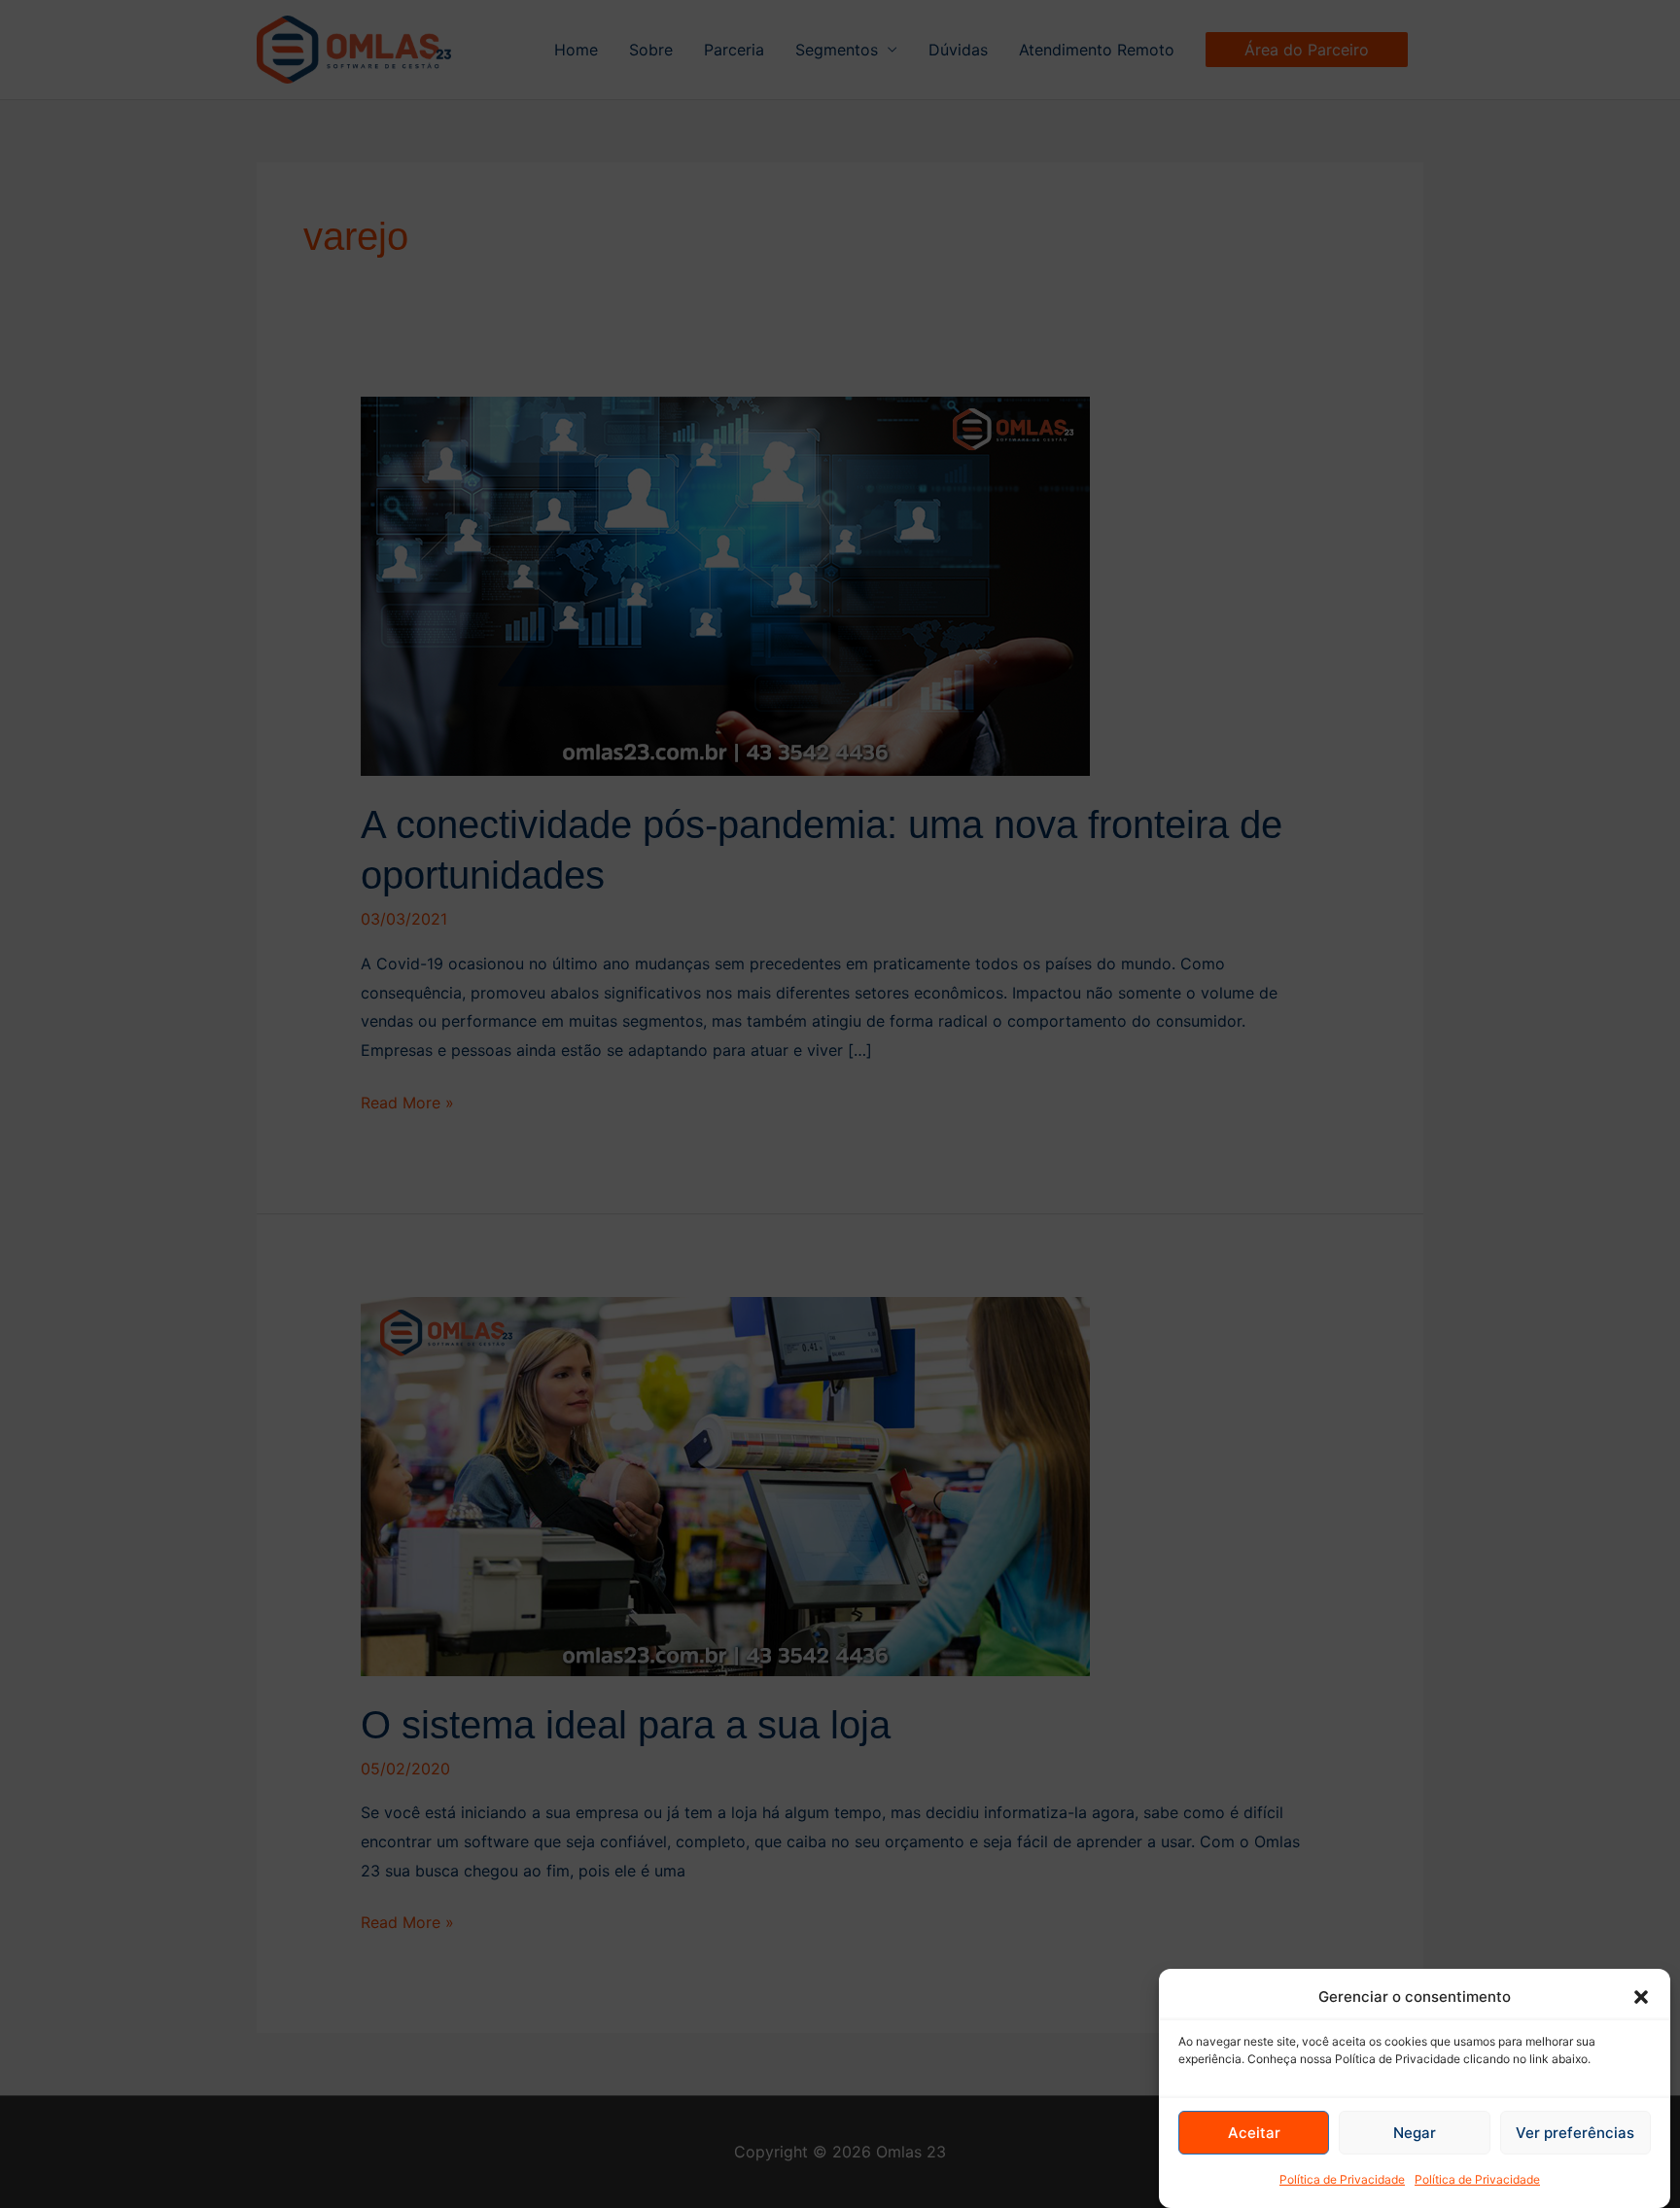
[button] (1641, 1997)
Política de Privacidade (1342, 2179)
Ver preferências (1575, 2133)
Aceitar (1254, 2133)
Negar (1415, 2133)
